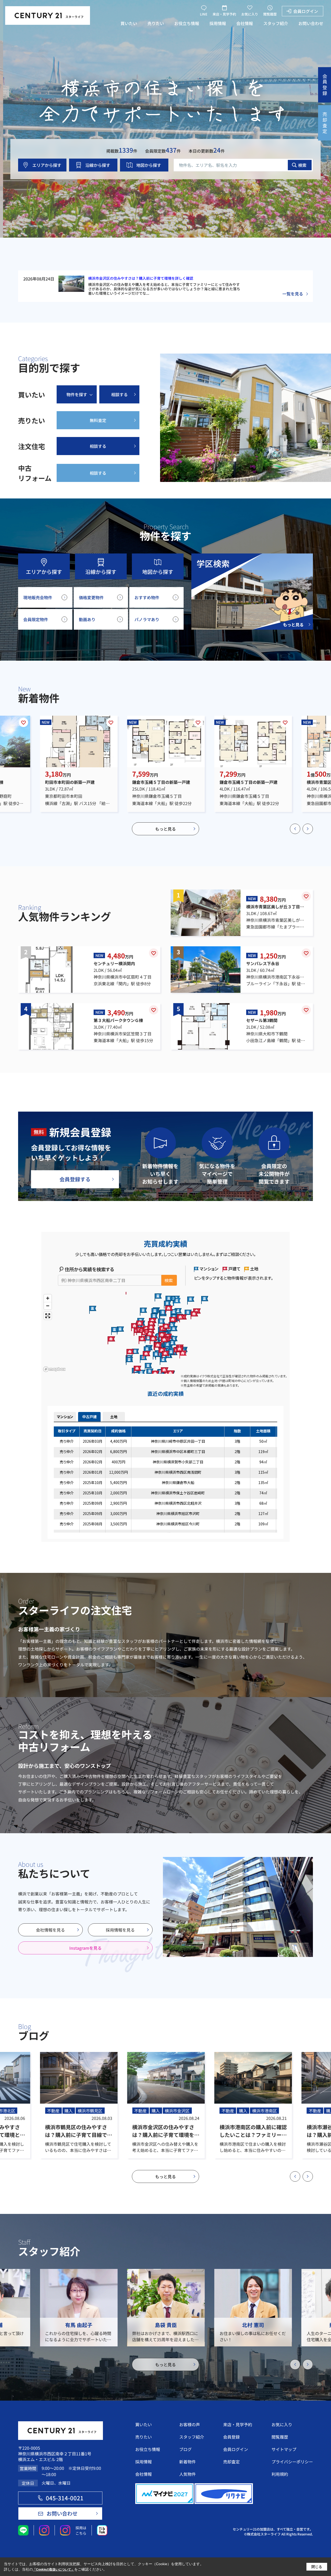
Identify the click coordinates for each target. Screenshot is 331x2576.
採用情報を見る (120, 1930)
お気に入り (250, 14)
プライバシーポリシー (292, 2462)
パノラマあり (147, 619)
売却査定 (231, 2462)
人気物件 (187, 2474)
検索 (302, 165)
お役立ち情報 (187, 23)
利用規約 (280, 2474)
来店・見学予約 (224, 14)
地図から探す (149, 165)
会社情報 (245, 23)
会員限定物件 (36, 619)
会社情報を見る (50, 1930)
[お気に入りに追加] (24, 722)
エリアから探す (47, 165)
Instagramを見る (85, 1948)
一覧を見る (293, 294)
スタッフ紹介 (276, 23)
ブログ (185, 2449)
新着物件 (187, 2462)
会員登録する (75, 1179)
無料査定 (98, 420)
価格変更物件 (91, 597)
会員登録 (231, 2437)
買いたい (129, 23)
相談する (119, 394)
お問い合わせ (311, 23)
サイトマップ (284, 2449)
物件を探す (77, 394)
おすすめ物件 (147, 597)
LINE (204, 14)
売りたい (156, 23)
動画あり (87, 619)
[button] (295, 829)
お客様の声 (190, 2424)
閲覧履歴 (270, 14)
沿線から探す (98, 165)
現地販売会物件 (38, 597)
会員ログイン (306, 11)
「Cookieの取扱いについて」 (54, 2570)
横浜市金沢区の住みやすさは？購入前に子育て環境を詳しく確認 (141, 278)
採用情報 (218, 23)
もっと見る (165, 829)
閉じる (317, 2566)
